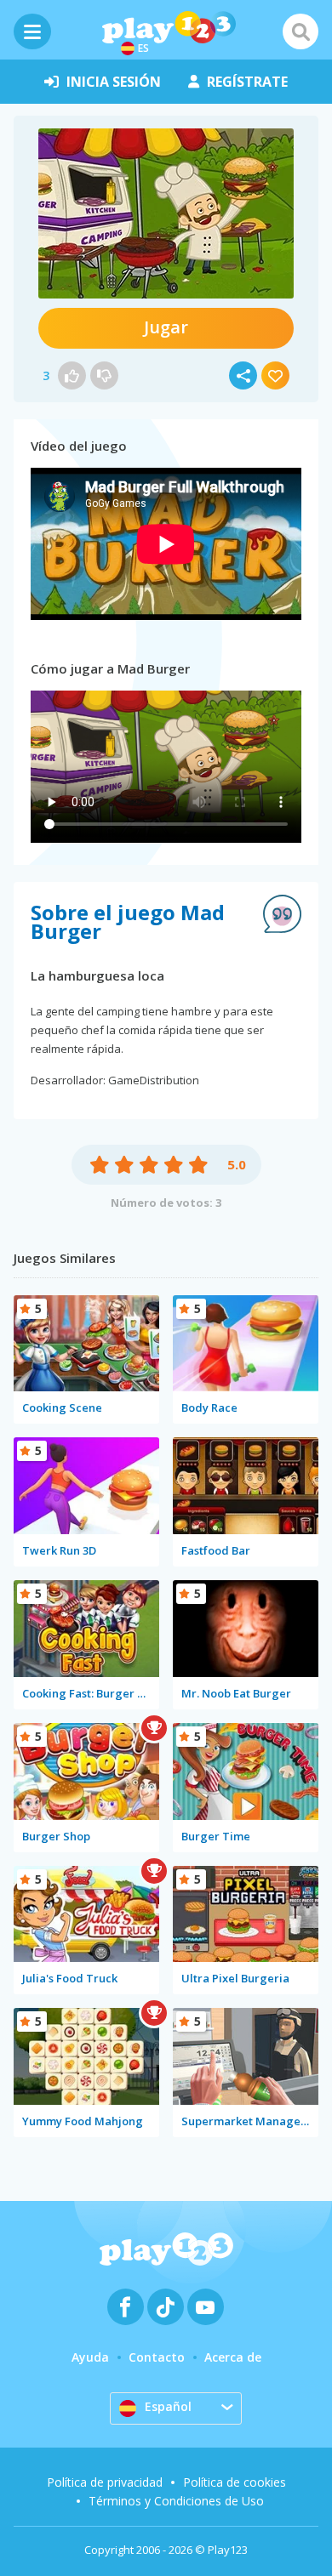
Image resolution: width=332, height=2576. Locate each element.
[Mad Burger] (166, 213)
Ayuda (90, 2357)
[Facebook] (126, 2307)
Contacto (157, 2357)
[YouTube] (206, 2307)
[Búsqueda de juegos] (301, 31)
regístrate (247, 82)
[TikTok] (166, 2307)
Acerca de (233, 2357)
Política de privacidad (105, 2482)
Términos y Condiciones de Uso (176, 2501)
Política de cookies (235, 2482)
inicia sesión (114, 82)
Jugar (166, 327)
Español (168, 2406)
